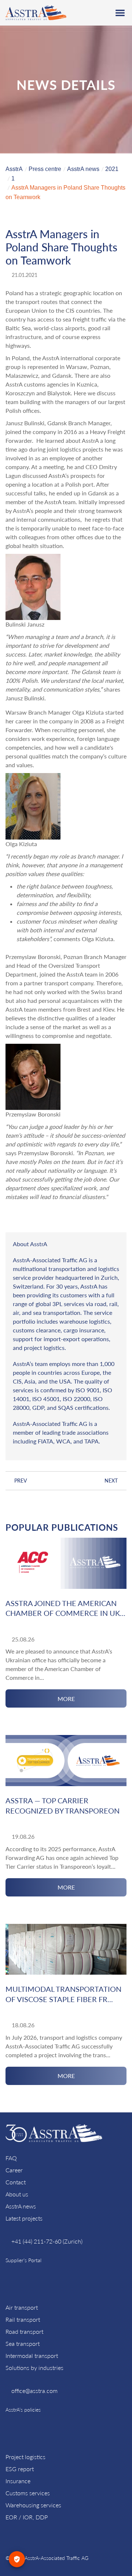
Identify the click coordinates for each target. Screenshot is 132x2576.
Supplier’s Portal (23, 2260)
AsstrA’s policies (23, 2410)
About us (17, 2194)
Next (111, 1481)
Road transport (24, 2331)
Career (14, 2170)
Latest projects (24, 2218)
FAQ (11, 2158)
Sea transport (23, 2343)
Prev (21, 1481)
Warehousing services (33, 2505)
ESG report (20, 2469)
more (66, 1699)
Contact (16, 2182)
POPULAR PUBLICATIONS (62, 1527)
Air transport (22, 2307)
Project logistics (25, 2457)
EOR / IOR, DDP (27, 2517)
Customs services (28, 2493)
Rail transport (23, 2319)
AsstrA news (21, 2206)
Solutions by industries (34, 2368)
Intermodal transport (32, 2356)
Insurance (18, 2481)
